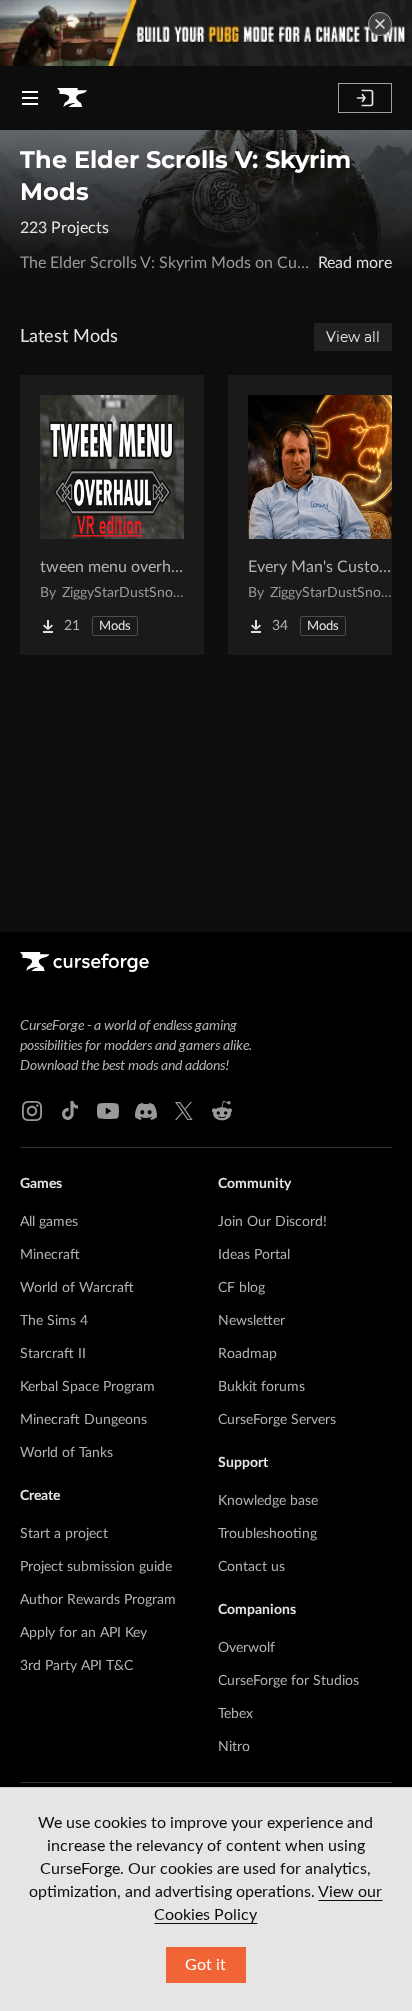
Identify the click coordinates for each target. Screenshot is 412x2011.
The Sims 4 (54, 1321)
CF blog (241, 1288)
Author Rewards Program (98, 1600)
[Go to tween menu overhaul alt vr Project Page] (112, 515)
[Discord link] (146, 1111)
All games (49, 1222)
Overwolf (246, 1648)
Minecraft (50, 1255)
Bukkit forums (261, 1387)
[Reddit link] (222, 1111)
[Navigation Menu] (30, 98)
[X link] (184, 1111)
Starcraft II (53, 1354)
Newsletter (251, 1321)
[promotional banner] (206, 33)
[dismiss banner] (380, 24)
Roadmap (247, 1354)
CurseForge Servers (277, 1420)
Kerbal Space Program (87, 1387)
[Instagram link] (32, 1111)
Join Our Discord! (272, 1222)
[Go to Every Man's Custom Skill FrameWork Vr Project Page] (320, 515)
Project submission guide (96, 1567)
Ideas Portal (254, 1255)
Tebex (235, 1714)
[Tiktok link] (70, 1111)
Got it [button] (205, 1965)
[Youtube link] (108, 1111)
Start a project (64, 1534)
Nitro (234, 1747)
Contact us (251, 1567)
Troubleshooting (267, 1534)
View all (353, 337)
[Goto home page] (72, 98)
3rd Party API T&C (76, 1666)
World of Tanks (66, 1453)
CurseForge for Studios (288, 1681)
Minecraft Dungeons (83, 1420)
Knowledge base (268, 1501)
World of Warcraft (77, 1288)
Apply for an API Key (83, 1633)
